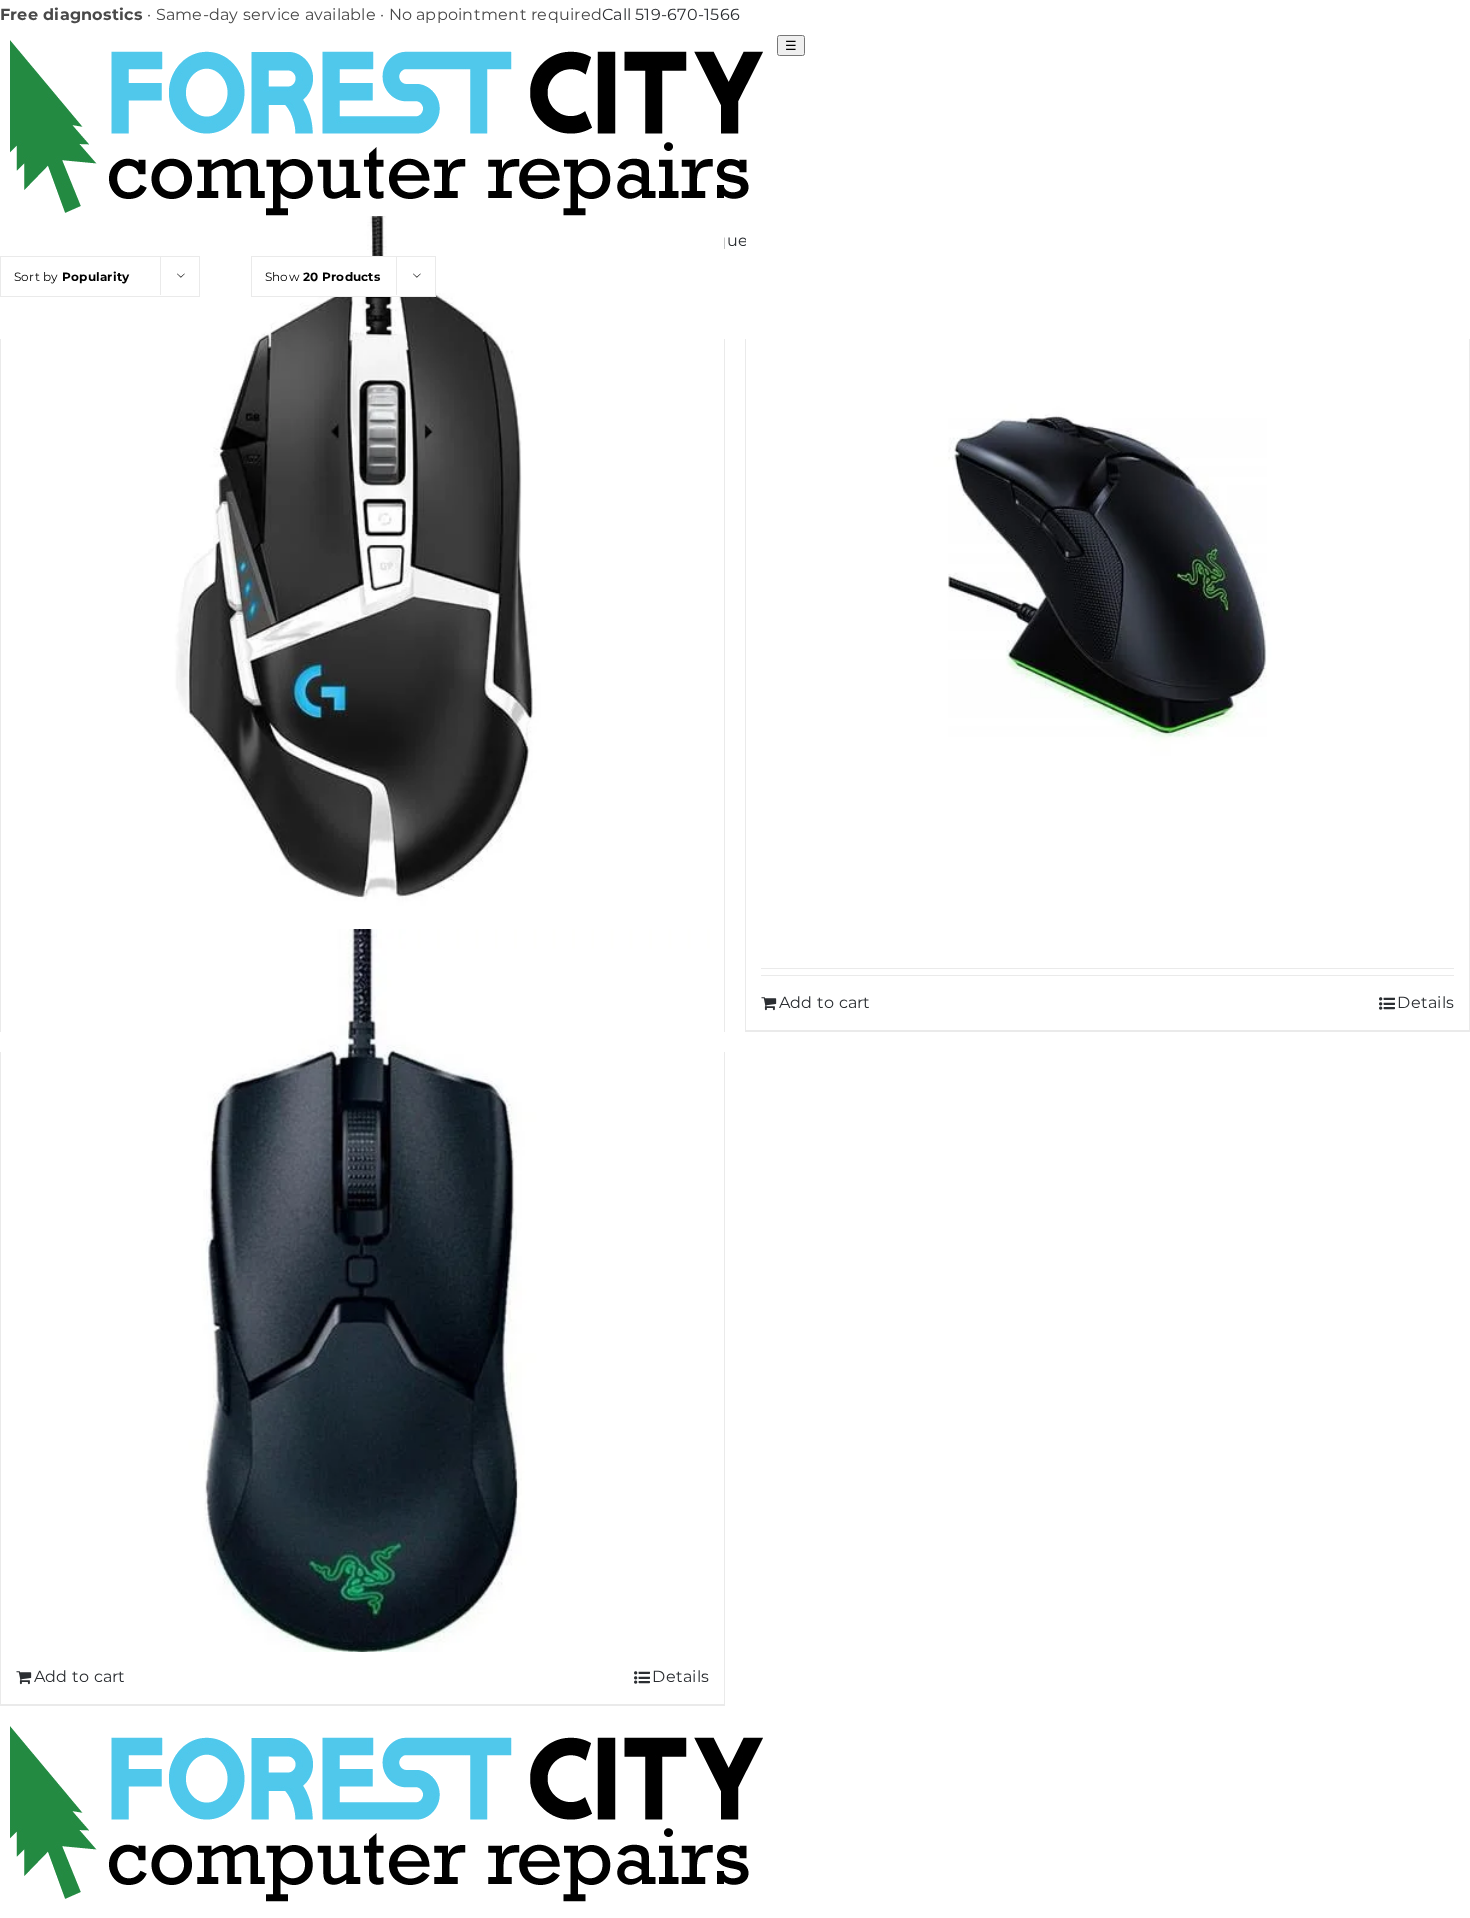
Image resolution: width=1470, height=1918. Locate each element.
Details (1425, 1002)
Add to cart (825, 1002)
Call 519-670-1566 (671, 14)
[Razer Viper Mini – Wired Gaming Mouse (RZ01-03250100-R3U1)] (362, 1290)
